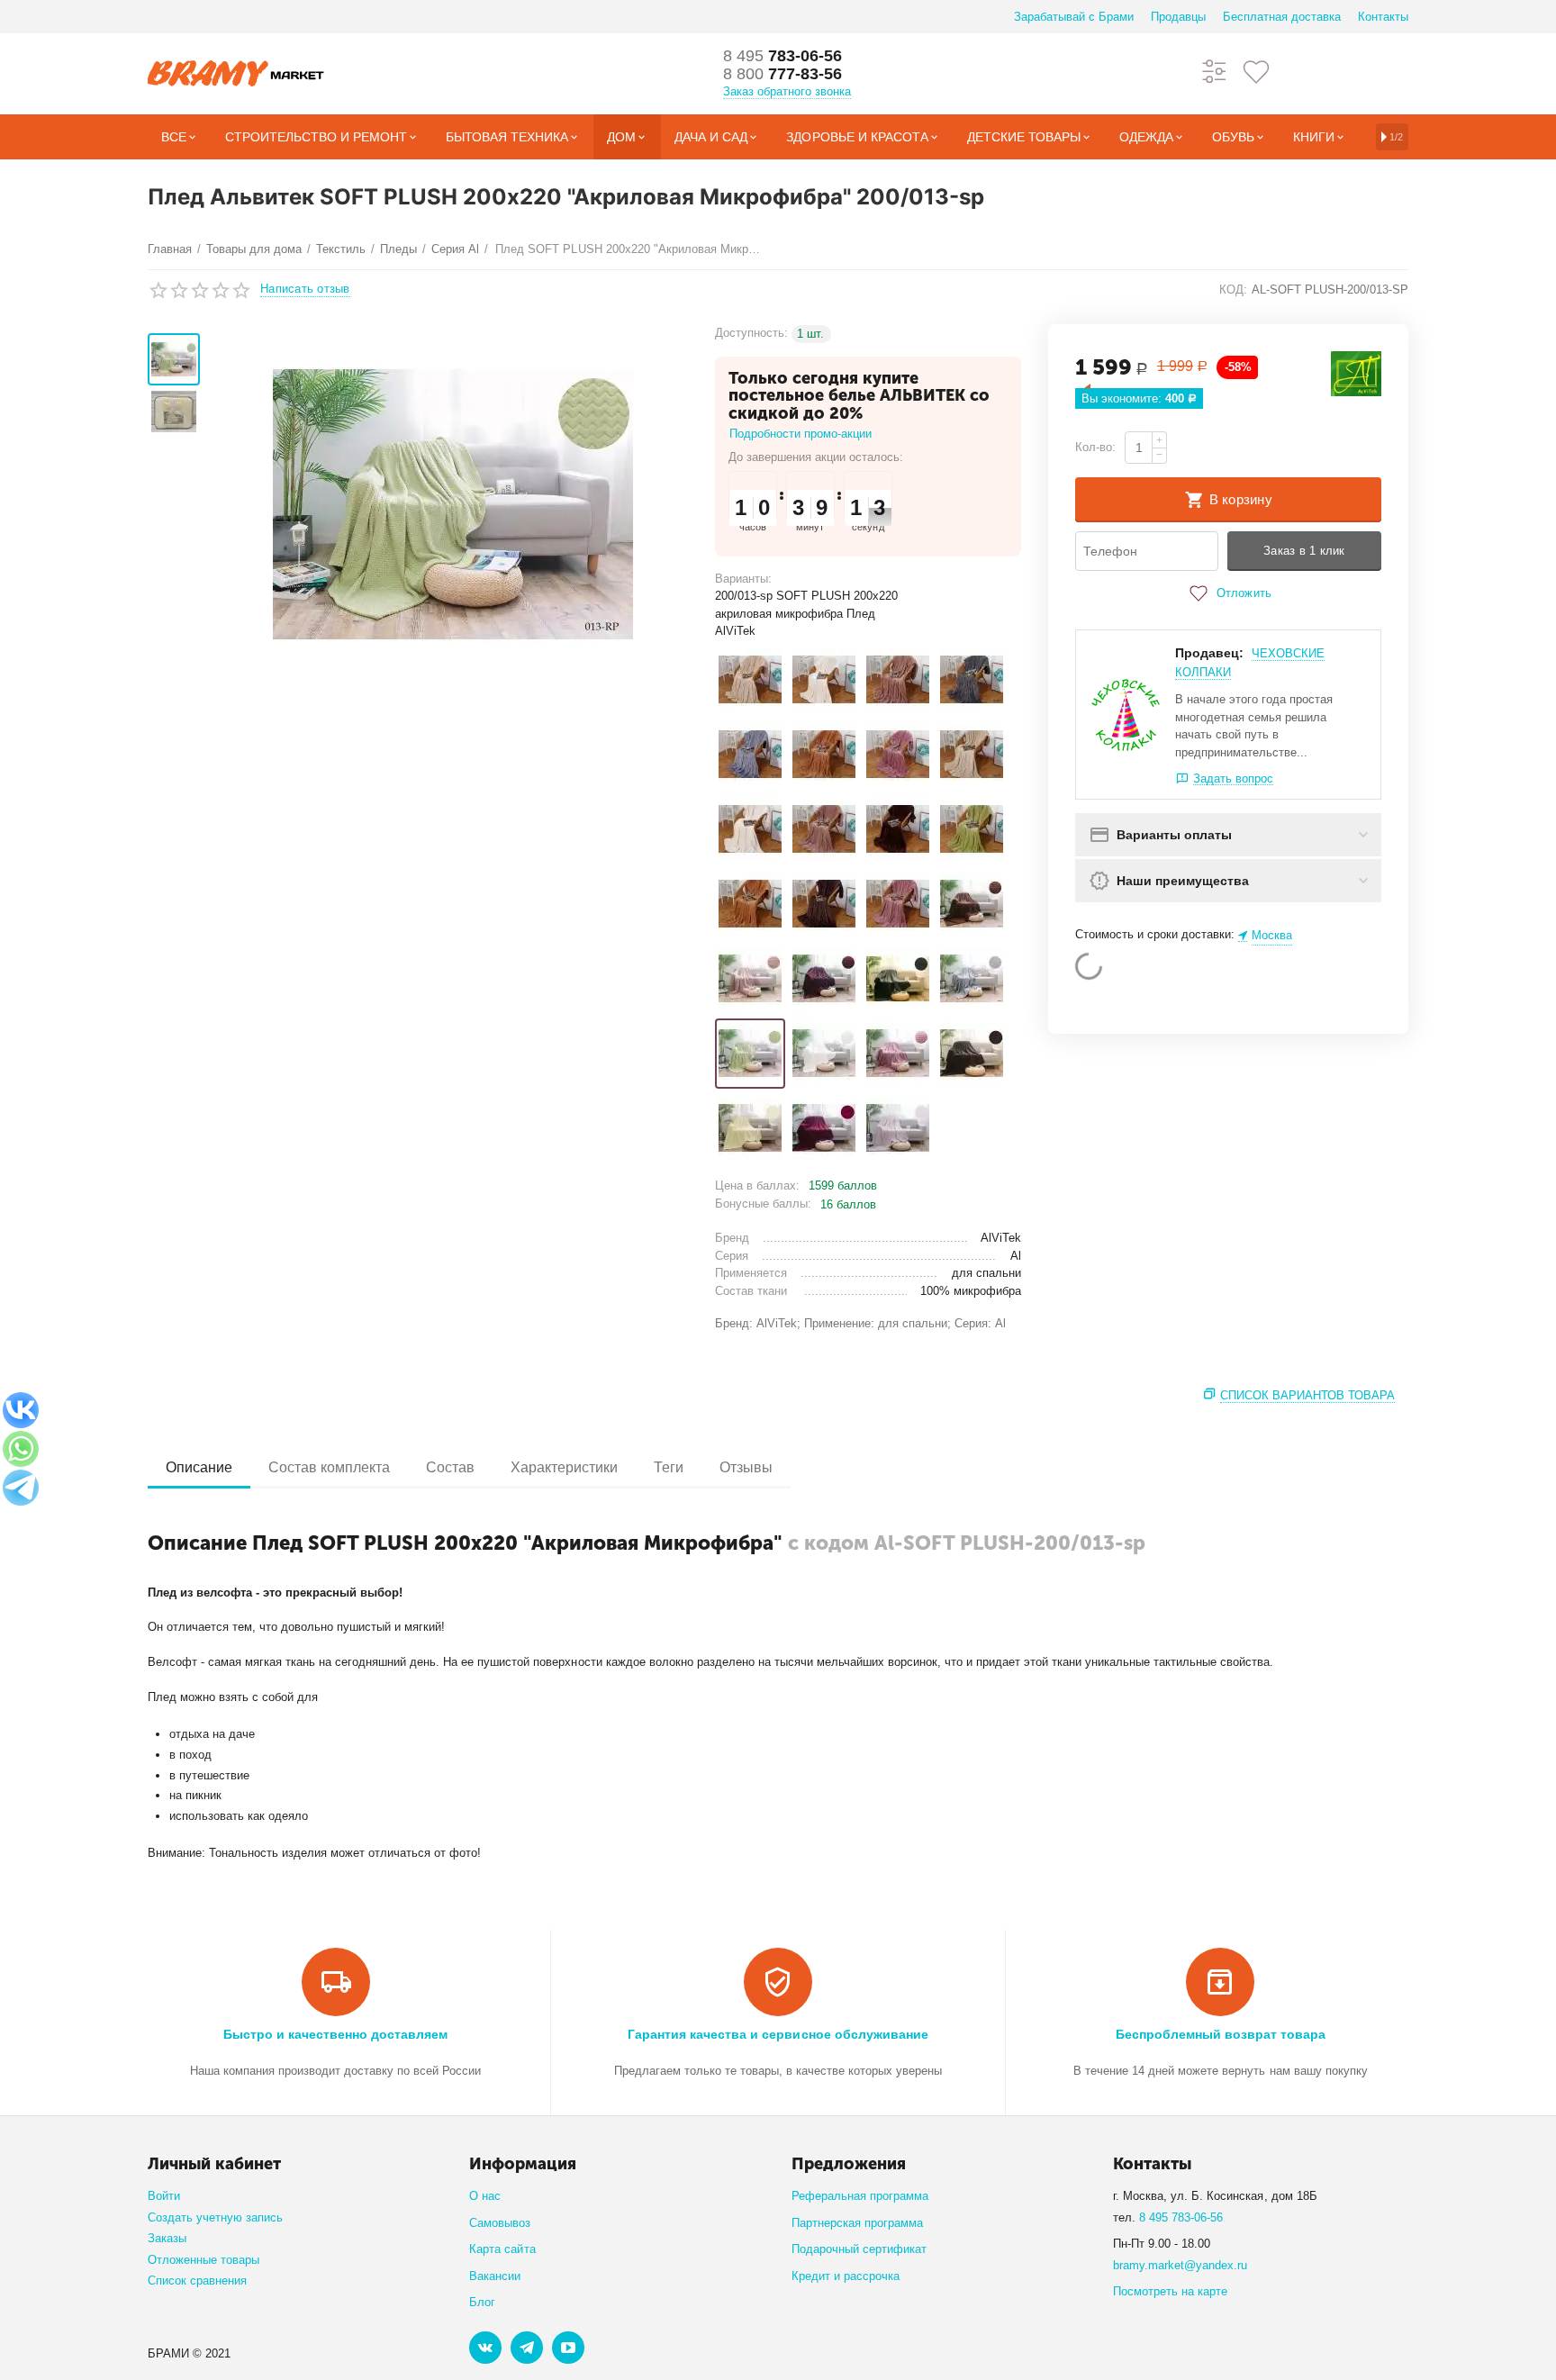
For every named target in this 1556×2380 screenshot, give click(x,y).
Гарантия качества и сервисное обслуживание (778, 2034)
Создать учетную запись (215, 2217)
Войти (164, 2196)
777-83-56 (783, 74)
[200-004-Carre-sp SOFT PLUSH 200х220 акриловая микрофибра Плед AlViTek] (898, 829)
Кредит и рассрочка (846, 2276)
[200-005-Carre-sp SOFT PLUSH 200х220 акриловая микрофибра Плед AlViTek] (972, 829)
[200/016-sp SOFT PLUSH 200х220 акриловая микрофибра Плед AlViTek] (972, 1054)
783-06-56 (783, 56)
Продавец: (1209, 653)
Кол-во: (1095, 447)
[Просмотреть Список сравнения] (1215, 71)
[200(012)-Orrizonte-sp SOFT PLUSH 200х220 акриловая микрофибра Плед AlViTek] (898, 755)
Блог (482, 2302)
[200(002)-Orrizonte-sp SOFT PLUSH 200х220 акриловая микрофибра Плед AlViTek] (824, 680)
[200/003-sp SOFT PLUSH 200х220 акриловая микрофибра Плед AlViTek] (750, 979)
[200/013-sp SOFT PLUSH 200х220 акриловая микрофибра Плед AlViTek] (750, 1054)
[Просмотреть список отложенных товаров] (1256, 71)
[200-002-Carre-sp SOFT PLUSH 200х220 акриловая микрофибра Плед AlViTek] (750, 829)
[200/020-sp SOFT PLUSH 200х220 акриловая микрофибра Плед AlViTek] (898, 1128)
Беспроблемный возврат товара (1221, 2034)
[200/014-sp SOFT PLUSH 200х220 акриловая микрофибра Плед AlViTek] (824, 1054)
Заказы (167, 2238)
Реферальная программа (860, 2196)
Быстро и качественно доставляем (335, 2034)
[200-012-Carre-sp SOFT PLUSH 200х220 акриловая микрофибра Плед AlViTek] (898, 904)
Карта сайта (502, 2249)
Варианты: (743, 579)
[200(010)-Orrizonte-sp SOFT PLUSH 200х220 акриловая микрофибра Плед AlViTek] (824, 755)
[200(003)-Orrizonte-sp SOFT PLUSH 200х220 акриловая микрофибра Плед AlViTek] (898, 680)
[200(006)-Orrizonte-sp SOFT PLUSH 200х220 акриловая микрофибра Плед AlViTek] (972, 680)
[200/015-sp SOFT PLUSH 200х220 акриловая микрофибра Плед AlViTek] (898, 1054)
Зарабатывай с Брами (1074, 17)
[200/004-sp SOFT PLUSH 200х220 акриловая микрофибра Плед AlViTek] (824, 979)
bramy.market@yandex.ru (1180, 2265)
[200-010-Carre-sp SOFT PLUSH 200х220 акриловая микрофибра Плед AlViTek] (750, 904)
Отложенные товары (204, 2260)
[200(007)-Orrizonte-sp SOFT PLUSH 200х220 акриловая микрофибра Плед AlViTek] (750, 755)
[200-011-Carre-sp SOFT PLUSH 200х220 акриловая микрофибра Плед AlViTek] (824, 904)
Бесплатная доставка (1282, 17)
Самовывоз (500, 2223)
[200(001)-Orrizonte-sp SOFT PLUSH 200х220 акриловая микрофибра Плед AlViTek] (750, 680)
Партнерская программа (857, 2223)
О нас (485, 2196)
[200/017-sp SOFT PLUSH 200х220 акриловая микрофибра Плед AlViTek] (750, 1128)
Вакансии (495, 2276)
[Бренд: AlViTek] (1356, 373)
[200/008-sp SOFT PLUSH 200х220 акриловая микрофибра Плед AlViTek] (898, 979)
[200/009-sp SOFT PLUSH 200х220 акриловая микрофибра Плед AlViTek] (972, 979)
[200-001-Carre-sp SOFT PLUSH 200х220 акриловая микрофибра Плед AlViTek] (972, 755)
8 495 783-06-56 (1181, 2217)
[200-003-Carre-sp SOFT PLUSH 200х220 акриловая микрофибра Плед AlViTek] (824, 829)
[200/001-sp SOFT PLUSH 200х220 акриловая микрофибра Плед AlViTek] (972, 904)
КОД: (1233, 290)
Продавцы (1178, 17)
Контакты (1383, 17)
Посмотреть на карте (1170, 2291)
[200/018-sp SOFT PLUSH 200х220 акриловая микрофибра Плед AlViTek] (824, 1128)
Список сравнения (197, 2280)
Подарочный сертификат (859, 2249)
